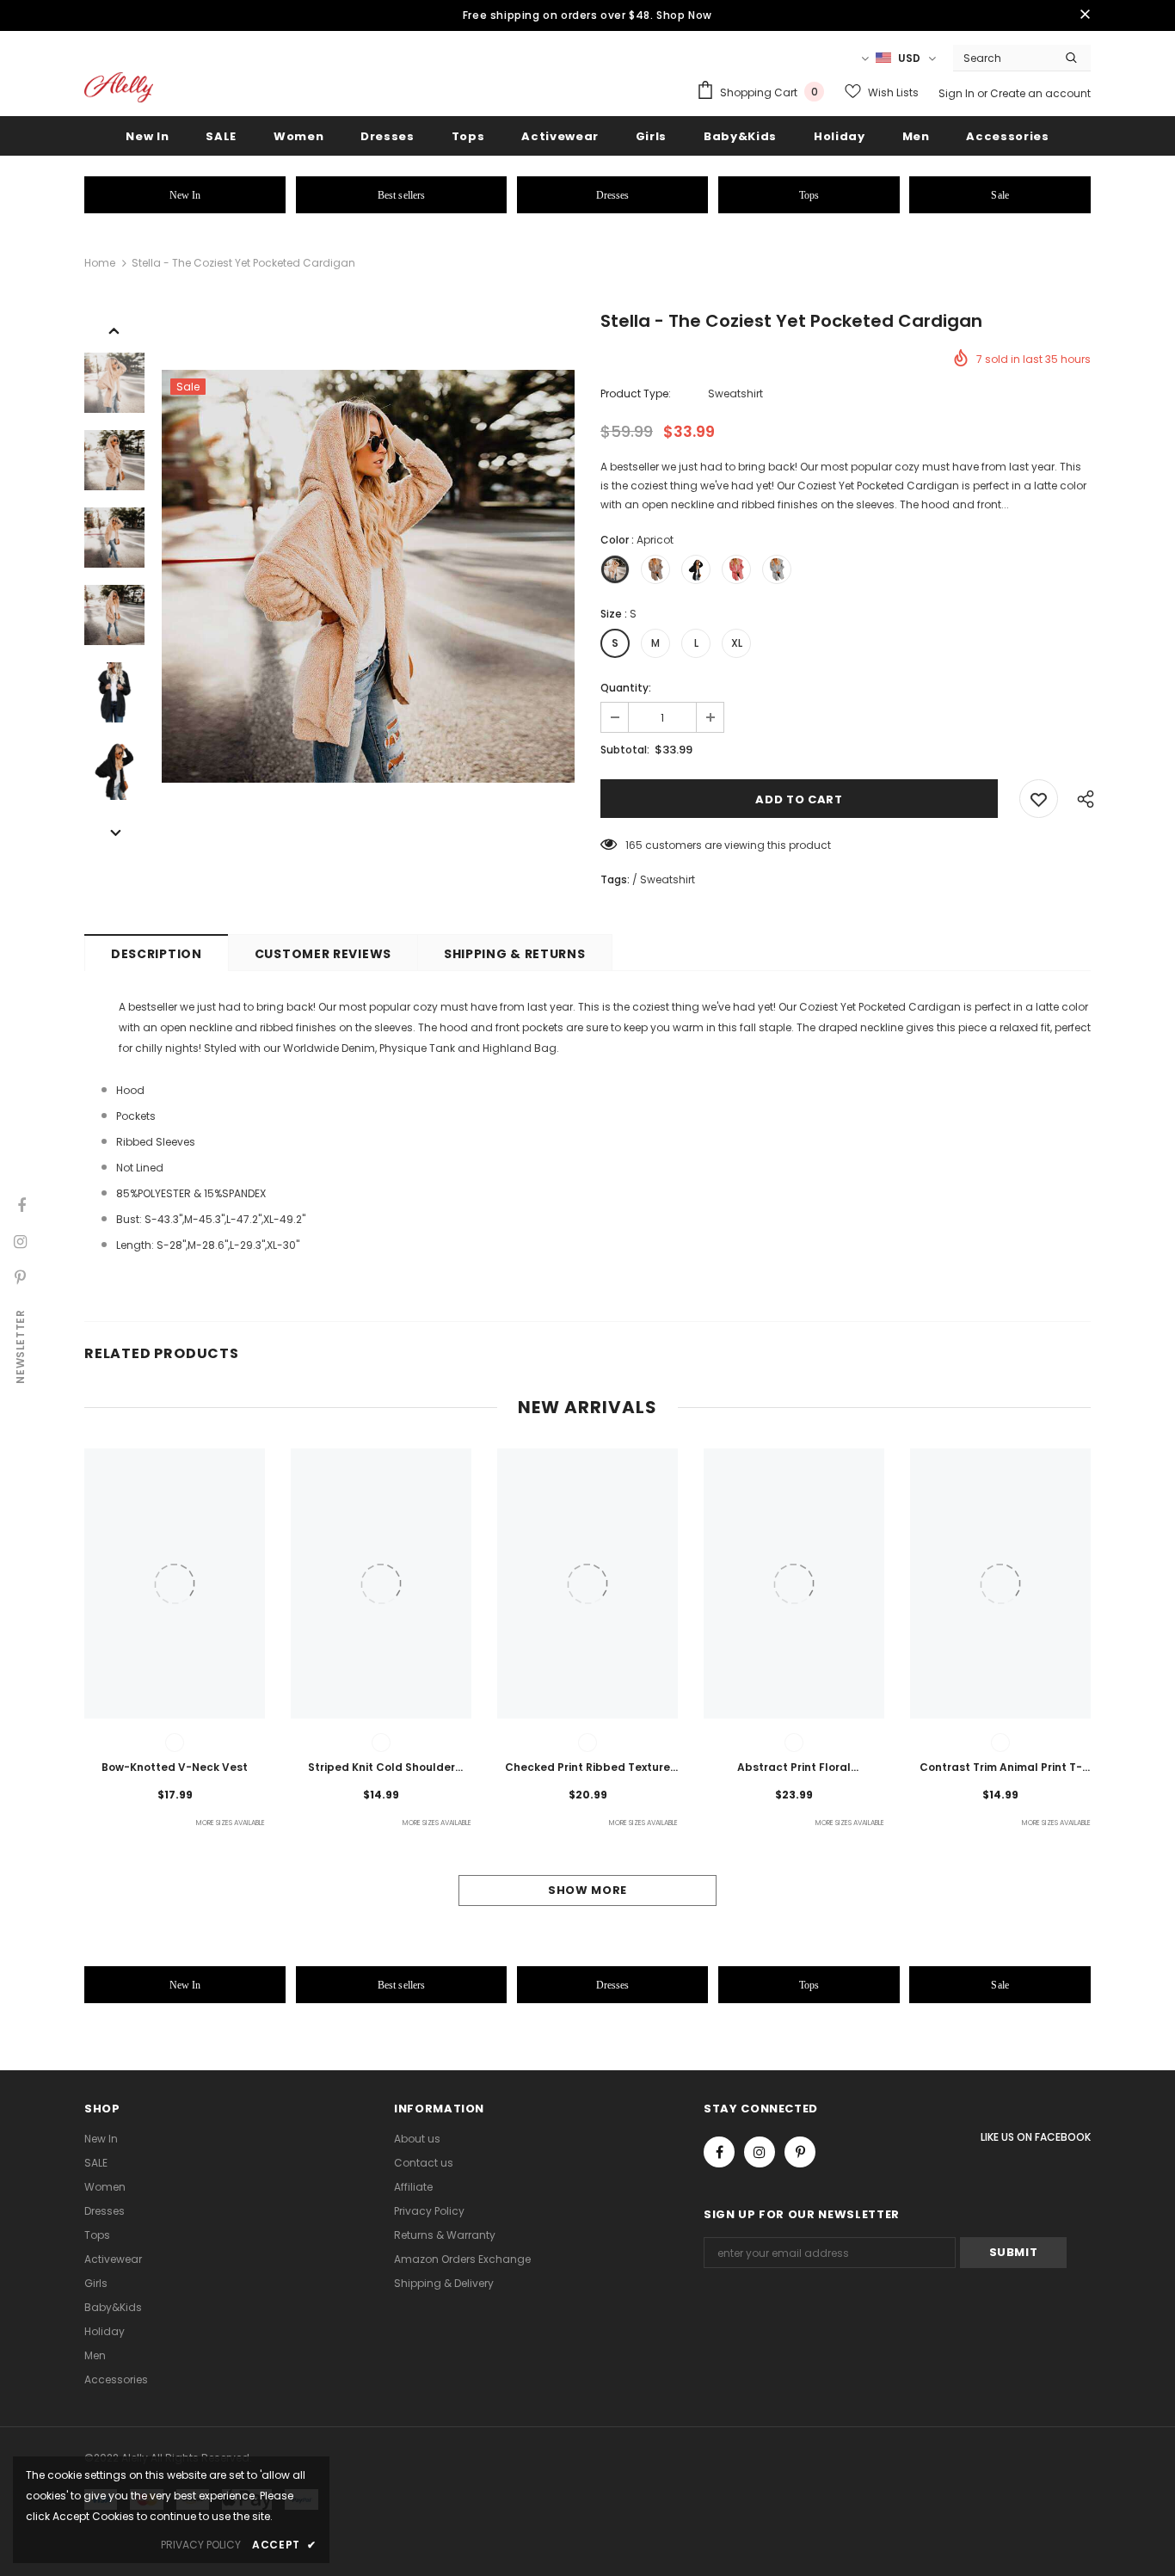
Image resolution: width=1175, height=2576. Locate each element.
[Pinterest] (800, 2152)
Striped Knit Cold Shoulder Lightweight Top (381, 1768)
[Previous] (114, 329)
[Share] (1081, 799)
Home (100, 263)
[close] (1085, 15)
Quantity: (626, 688)
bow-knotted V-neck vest (175, 1767)
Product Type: (636, 393)
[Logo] (119, 87)
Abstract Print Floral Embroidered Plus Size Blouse (794, 1768)
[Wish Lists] (1039, 799)
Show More (587, 1890)
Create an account (1040, 93)
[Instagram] (760, 2152)
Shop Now (684, 15)
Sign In (958, 93)
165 (634, 845)
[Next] (114, 832)
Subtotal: (625, 750)
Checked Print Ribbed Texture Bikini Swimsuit (587, 1768)
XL (737, 643)
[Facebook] (719, 2152)
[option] (368, 576)
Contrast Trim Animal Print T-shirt (1001, 1768)
